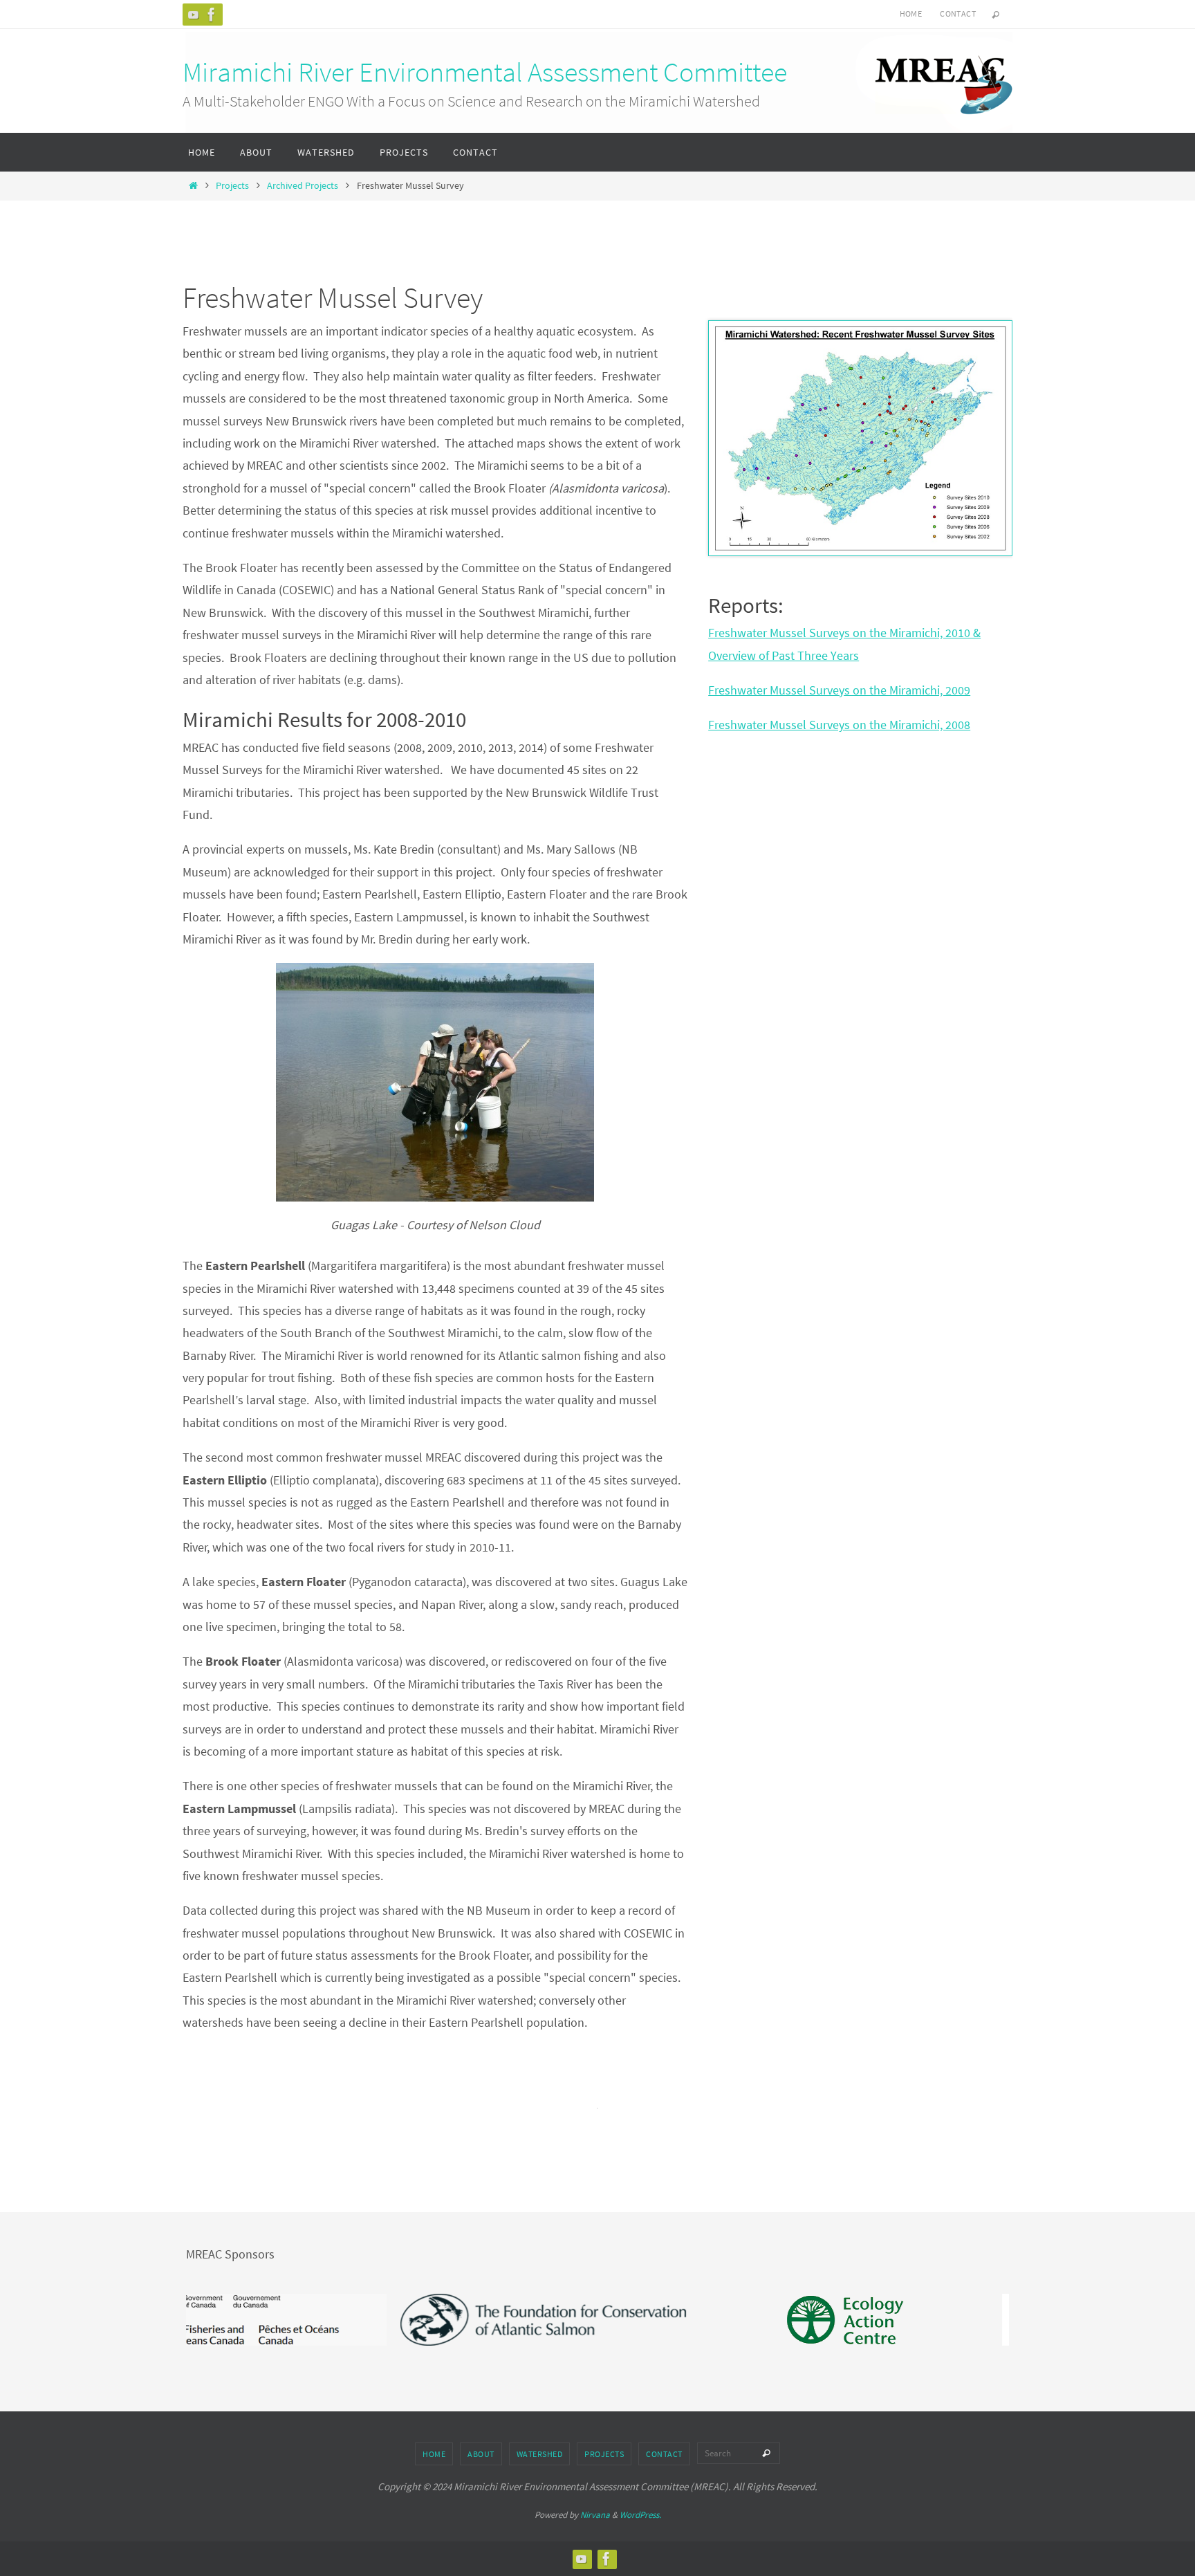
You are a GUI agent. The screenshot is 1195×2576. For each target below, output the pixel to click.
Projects (232, 185)
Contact (958, 13)
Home (911, 13)
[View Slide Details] (453, 2320)
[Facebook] (212, 15)
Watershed (540, 2454)
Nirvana (595, 2515)
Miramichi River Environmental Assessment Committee (485, 72)
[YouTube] (194, 15)
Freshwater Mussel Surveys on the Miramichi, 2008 (839, 725)
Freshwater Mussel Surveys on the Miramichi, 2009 (839, 690)
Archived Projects (303, 185)
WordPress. (640, 2515)
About (481, 2454)
